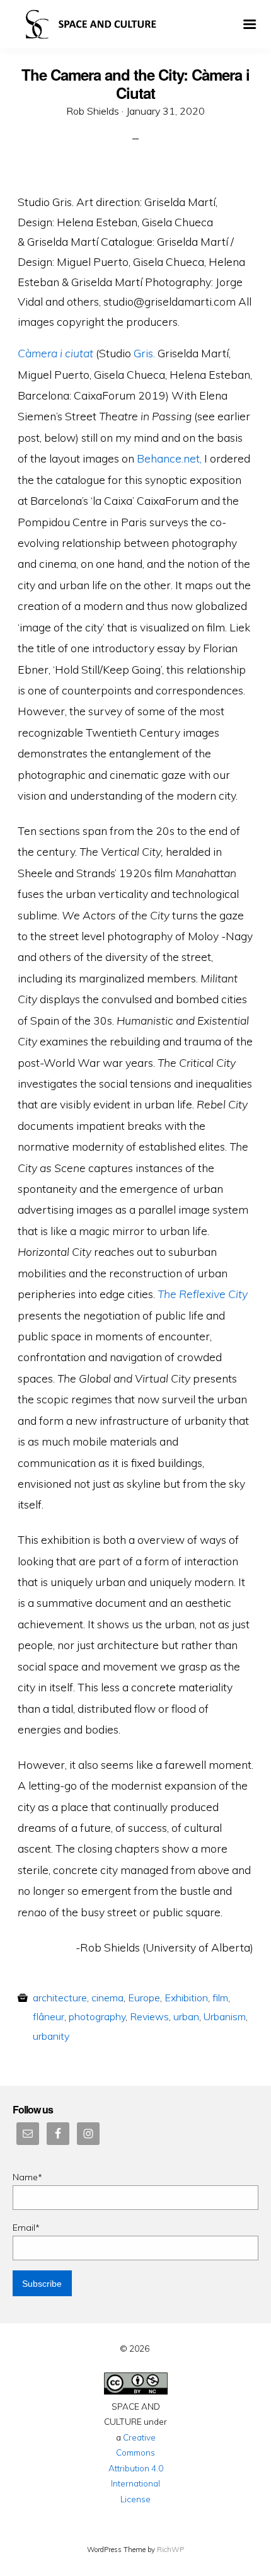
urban (186, 2016)
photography (97, 2016)
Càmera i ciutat (55, 353)
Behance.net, (169, 458)
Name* (27, 2177)
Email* (26, 2228)
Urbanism (225, 2016)
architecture (60, 1998)
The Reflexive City (203, 1294)
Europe (144, 1998)
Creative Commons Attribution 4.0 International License (136, 2468)
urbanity (51, 2036)
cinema (107, 1998)
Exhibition (186, 1998)
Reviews (149, 2016)
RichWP (170, 2550)
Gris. (144, 353)
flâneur (49, 2016)
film (220, 1998)
